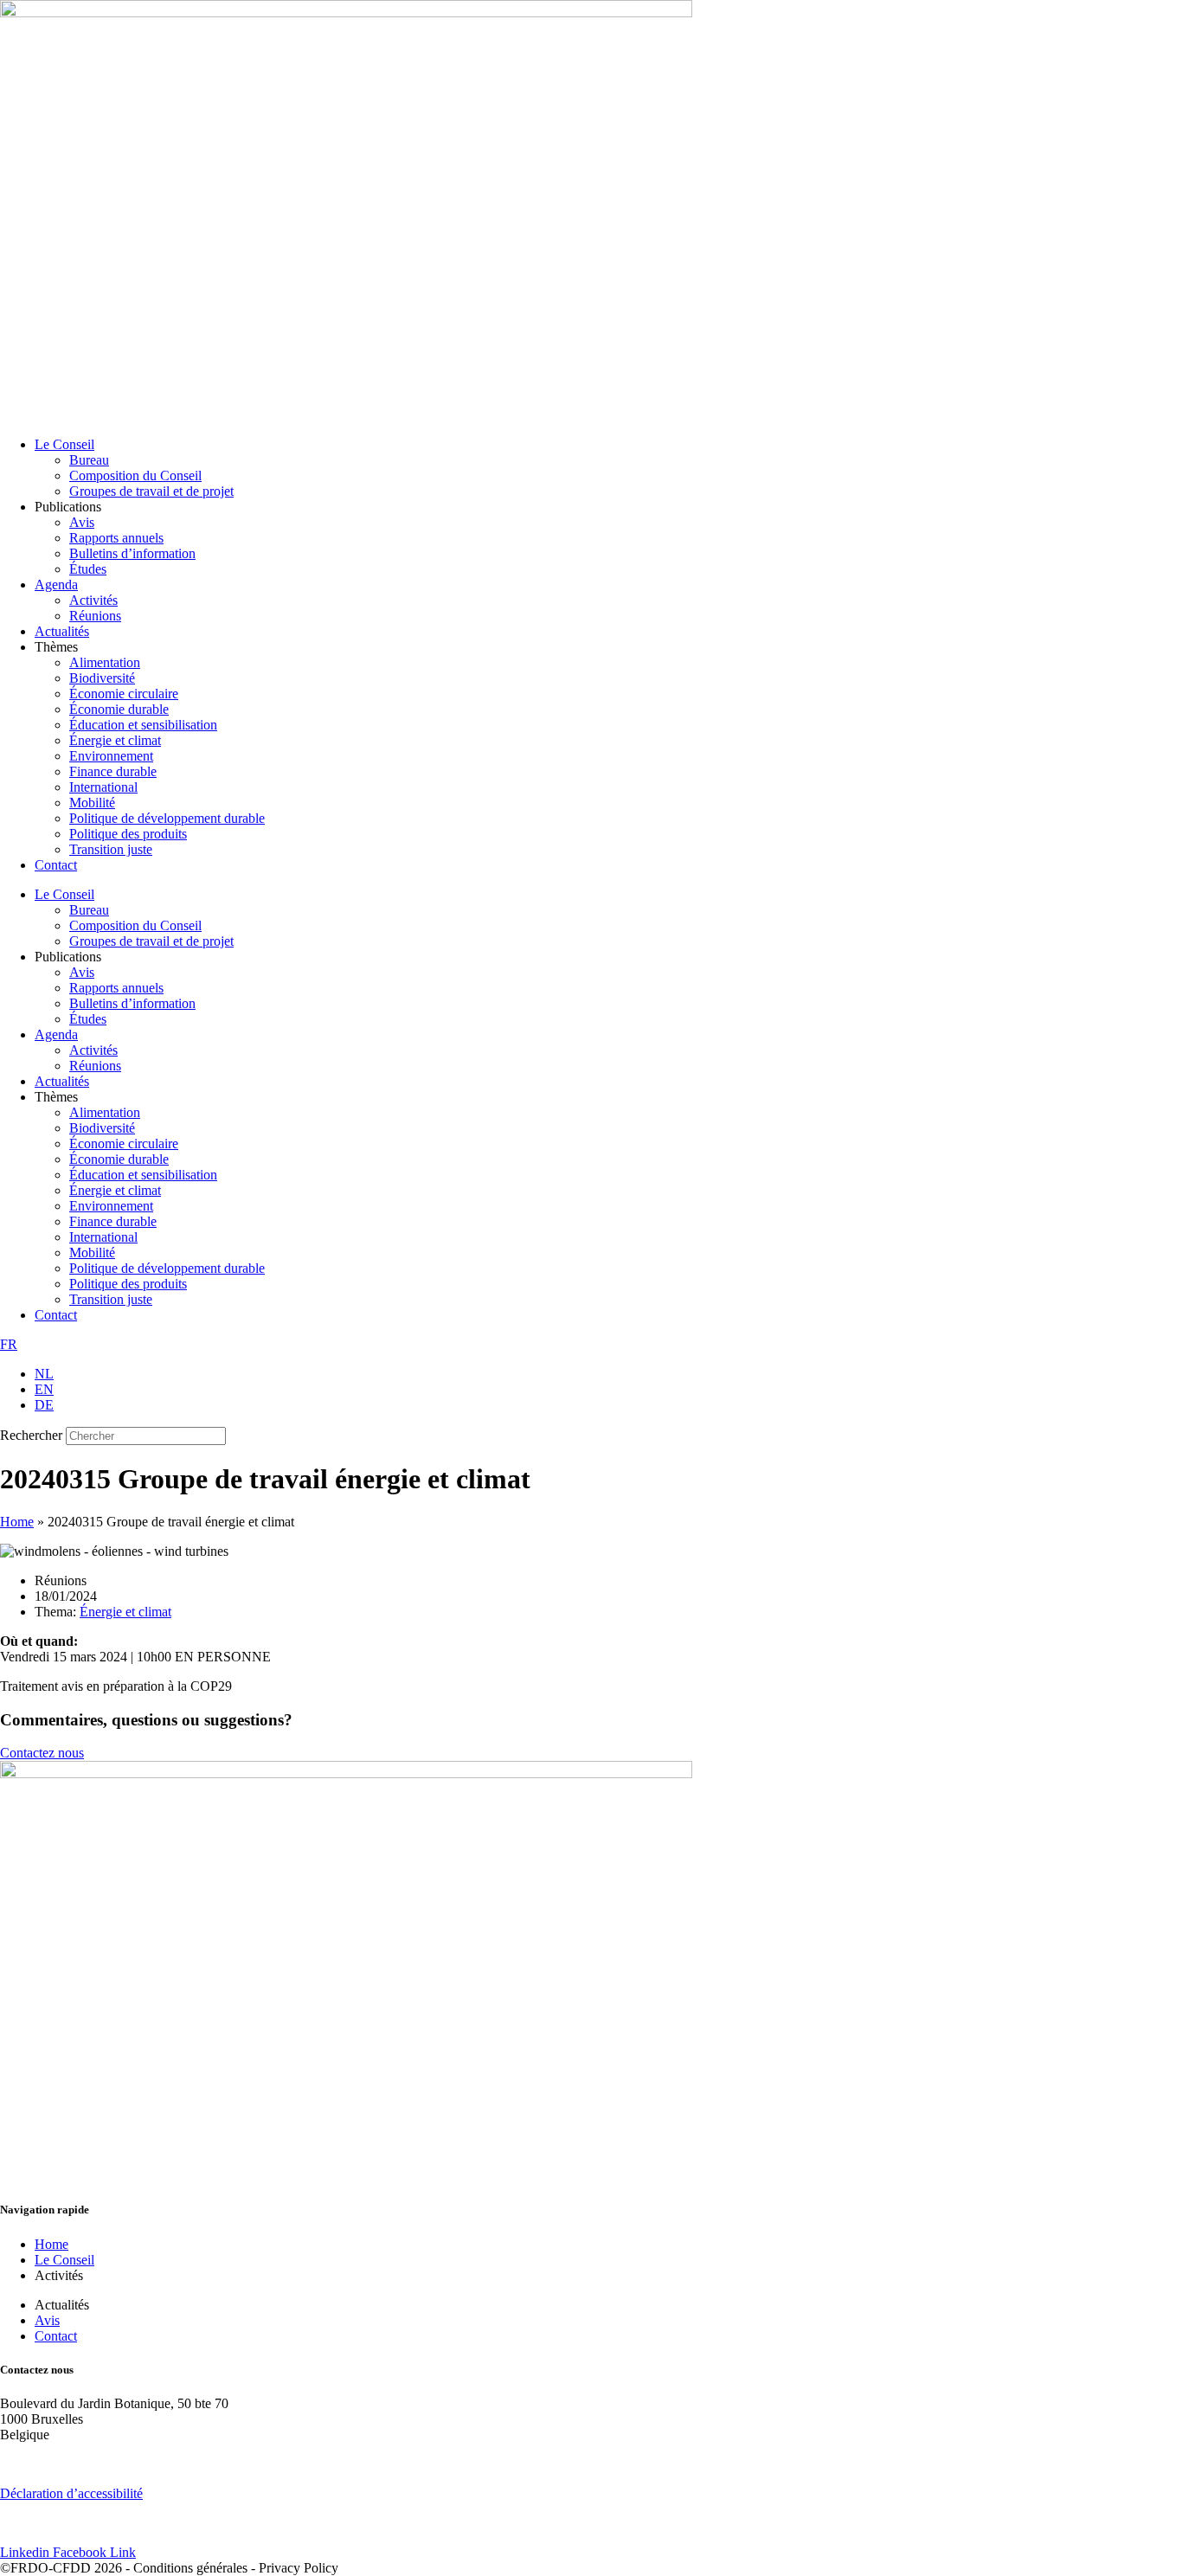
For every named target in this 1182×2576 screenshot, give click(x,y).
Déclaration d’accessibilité (71, 2493)
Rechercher (33, 1435)
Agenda (56, 585)
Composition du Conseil (135, 475)
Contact (56, 865)
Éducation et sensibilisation (143, 725)
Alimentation (105, 662)
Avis (82, 522)
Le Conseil (64, 444)
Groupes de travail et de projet (151, 491)
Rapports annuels (116, 538)
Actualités (62, 631)
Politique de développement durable (167, 818)
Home (17, 1522)
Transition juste (111, 849)
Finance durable (113, 771)
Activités (93, 600)
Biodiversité (102, 678)
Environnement (111, 756)
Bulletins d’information (132, 553)
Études (88, 569)
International (103, 787)
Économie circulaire (124, 694)
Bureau (89, 460)
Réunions (95, 616)
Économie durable (119, 709)
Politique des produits (128, 834)
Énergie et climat (115, 740)
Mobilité (92, 803)
